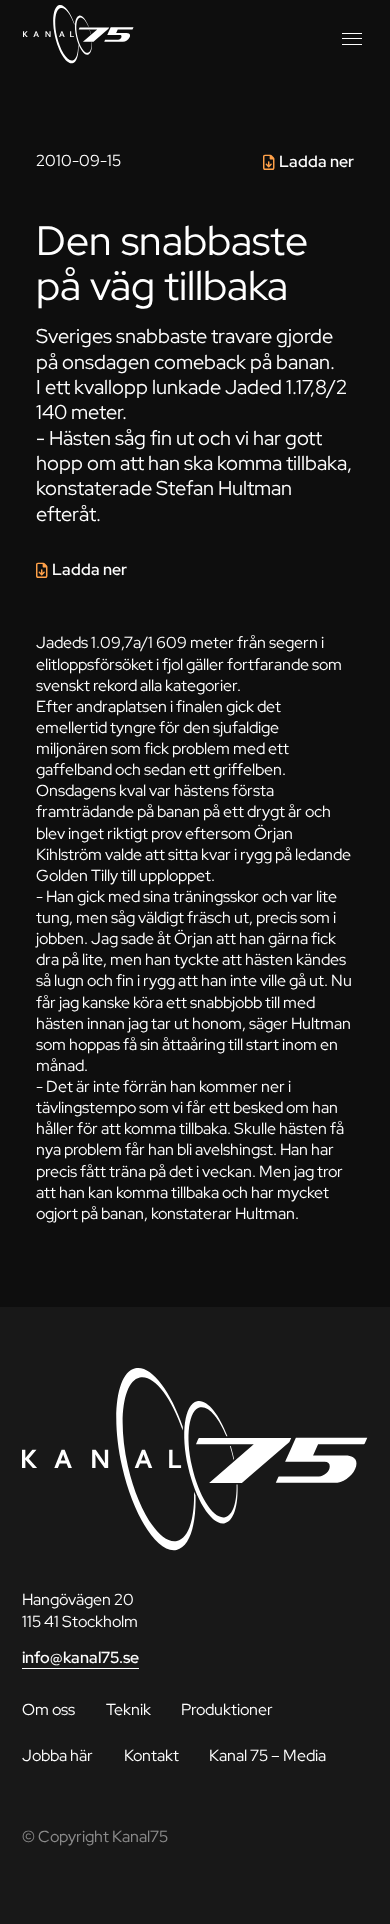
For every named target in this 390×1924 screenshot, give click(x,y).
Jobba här (57, 1755)
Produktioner (227, 1709)
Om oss (48, 1709)
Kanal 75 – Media (267, 1755)
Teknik (128, 1709)
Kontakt (151, 1755)
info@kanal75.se (80, 1657)
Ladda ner (316, 161)
